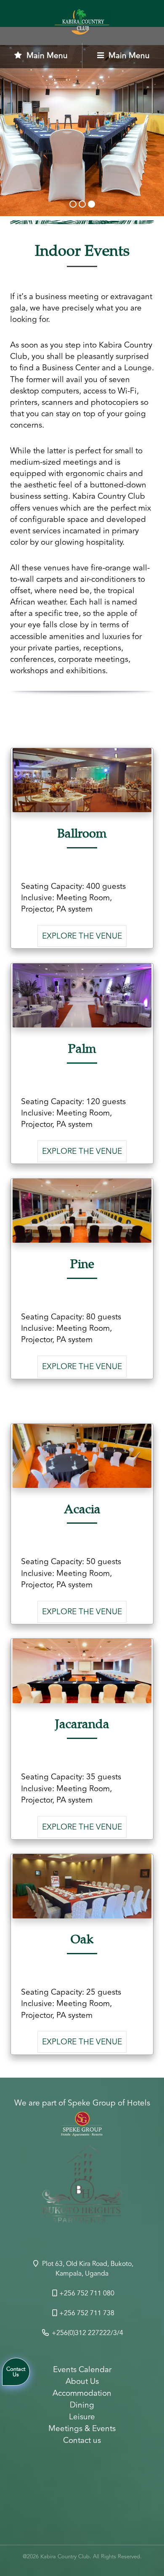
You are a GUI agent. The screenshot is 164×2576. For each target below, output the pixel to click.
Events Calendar (82, 2370)
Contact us (82, 2440)
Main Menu (46, 56)
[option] (82, 2188)
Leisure (82, 2417)
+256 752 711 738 (87, 2313)
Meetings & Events (82, 2429)
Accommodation (82, 2393)
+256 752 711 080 (87, 2293)
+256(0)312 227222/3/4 (87, 2333)
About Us (82, 2381)
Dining (82, 2405)
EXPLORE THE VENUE (82, 936)
